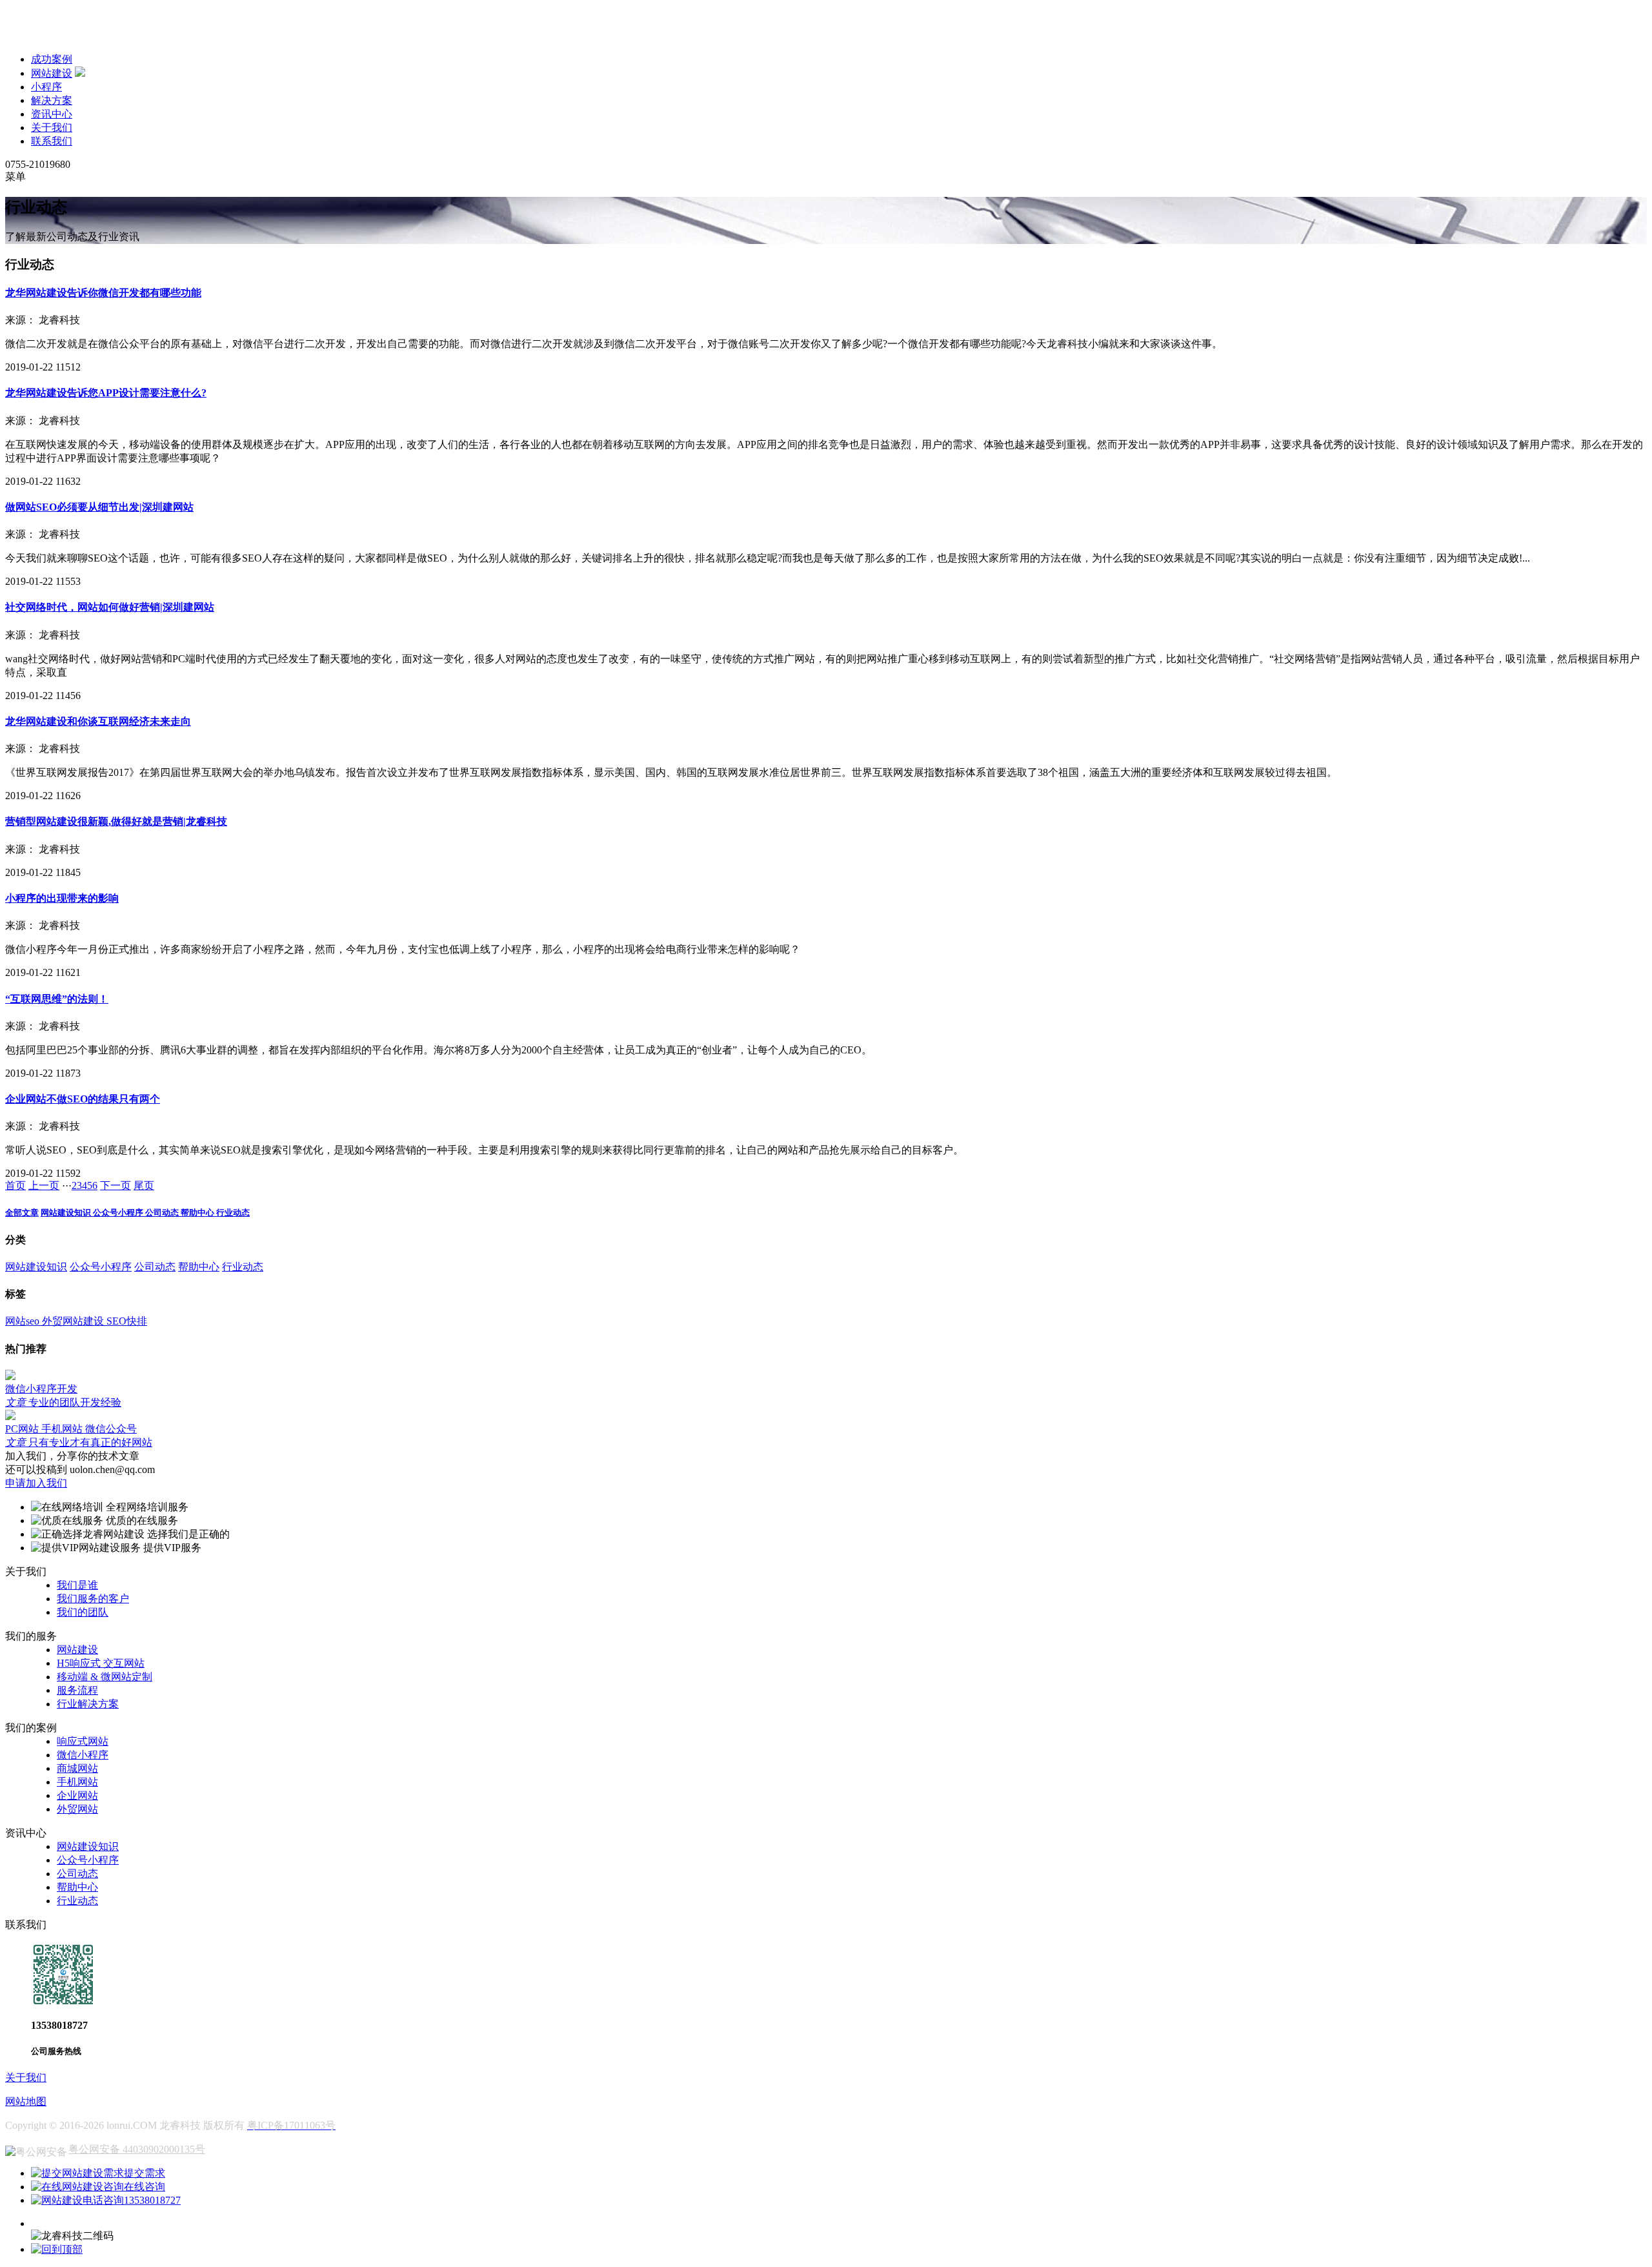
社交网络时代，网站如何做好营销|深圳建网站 (110, 607)
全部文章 (22, 1213)
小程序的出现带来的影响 (62, 898)
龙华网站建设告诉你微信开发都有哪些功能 (103, 293)
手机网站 (77, 1782)
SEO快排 (127, 1321)
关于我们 (52, 127)
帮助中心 (198, 1213)
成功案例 (52, 59)
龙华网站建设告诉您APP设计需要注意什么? (106, 393)
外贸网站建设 (74, 1321)
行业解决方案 (88, 1704)
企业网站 (77, 1795)
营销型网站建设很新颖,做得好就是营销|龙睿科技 (116, 821)
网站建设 (52, 73)
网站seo (24, 1321)
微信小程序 (83, 1755)
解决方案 (52, 100)
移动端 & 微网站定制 (105, 1677)
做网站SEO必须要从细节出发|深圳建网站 (99, 507)
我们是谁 (77, 1585)
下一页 (116, 1185)
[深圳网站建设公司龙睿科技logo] (89, 36)
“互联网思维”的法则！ (57, 999)
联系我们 (52, 141)
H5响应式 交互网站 (101, 1663)
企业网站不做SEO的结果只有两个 (83, 1099)
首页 (15, 1185)
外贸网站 (77, 1809)
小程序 (46, 87)
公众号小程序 (119, 1213)
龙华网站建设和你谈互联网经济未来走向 (98, 721)
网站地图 (26, 2101)
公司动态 (163, 1213)
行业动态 (233, 1213)
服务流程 (77, 1690)
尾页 (144, 1185)
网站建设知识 (67, 1213)
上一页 (44, 1185)
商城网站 (77, 1768)
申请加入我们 (36, 1483)
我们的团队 (83, 1612)
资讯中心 (52, 114)
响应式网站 (83, 1741)
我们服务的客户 (93, 1599)
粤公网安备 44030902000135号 (137, 2149)
